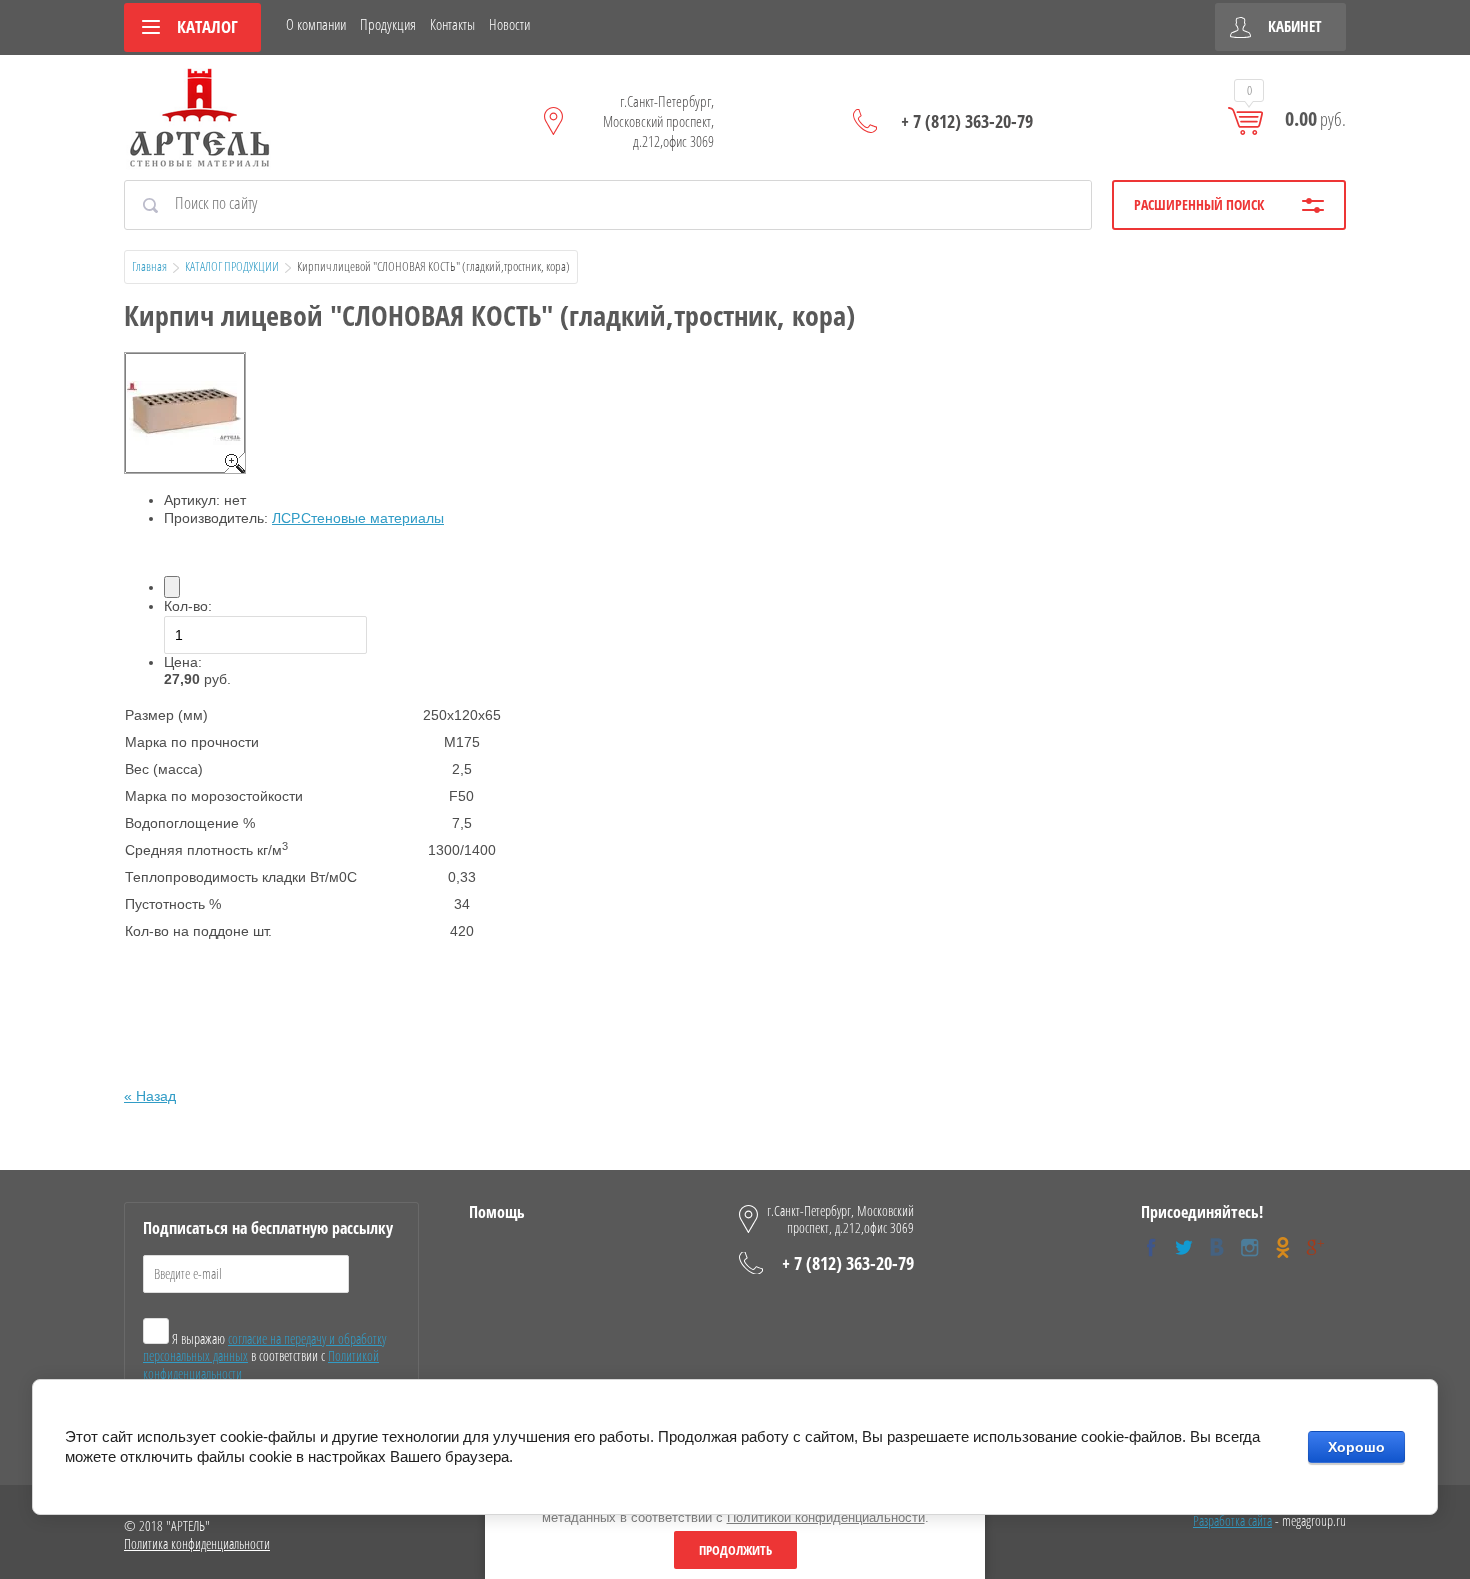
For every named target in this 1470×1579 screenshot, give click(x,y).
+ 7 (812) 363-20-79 (967, 121)
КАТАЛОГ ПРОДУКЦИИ (232, 266)
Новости (509, 24)
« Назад (150, 1096)
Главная (149, 266)
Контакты (452, 24)
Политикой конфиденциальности (826, 1517)
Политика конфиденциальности (197, 1543)
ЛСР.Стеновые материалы (358, 518)
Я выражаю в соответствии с (264, 1356)
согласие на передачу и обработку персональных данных (264, 1347)
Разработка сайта (1232, 1520)
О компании (316, 24)
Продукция (388, 24)
